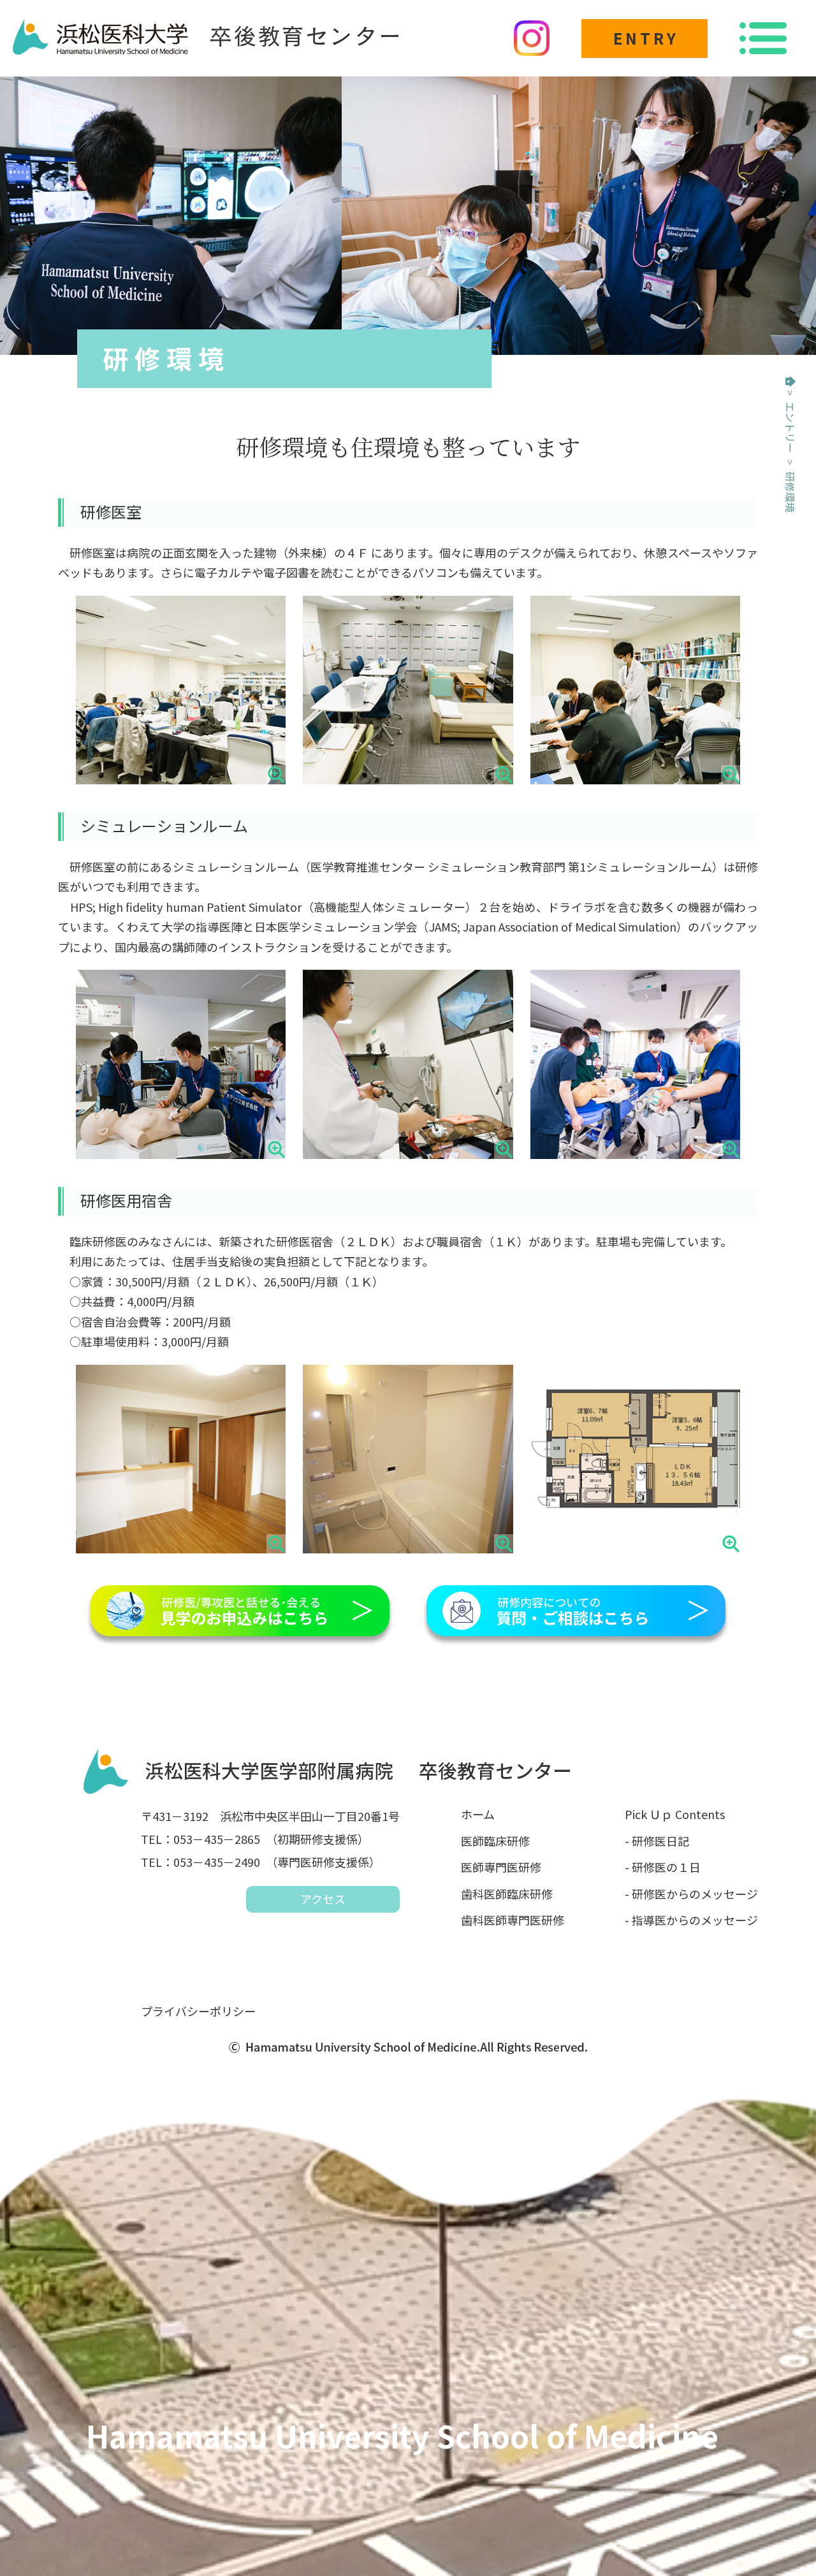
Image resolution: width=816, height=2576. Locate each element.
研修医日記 (660, 1841)
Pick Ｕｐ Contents (675, 1814)
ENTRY (646, 38)
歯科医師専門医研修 (513, 1920)
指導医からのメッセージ (695, 1920)
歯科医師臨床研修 (507, 1894)
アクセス (323, 1899)
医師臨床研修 (495, 1841)
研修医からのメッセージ (695, 1894)
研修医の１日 (666, 1867)
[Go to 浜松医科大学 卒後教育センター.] (790, 382)
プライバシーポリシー (198, 2011)
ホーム (478, 1814)
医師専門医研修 (501, 1867)
